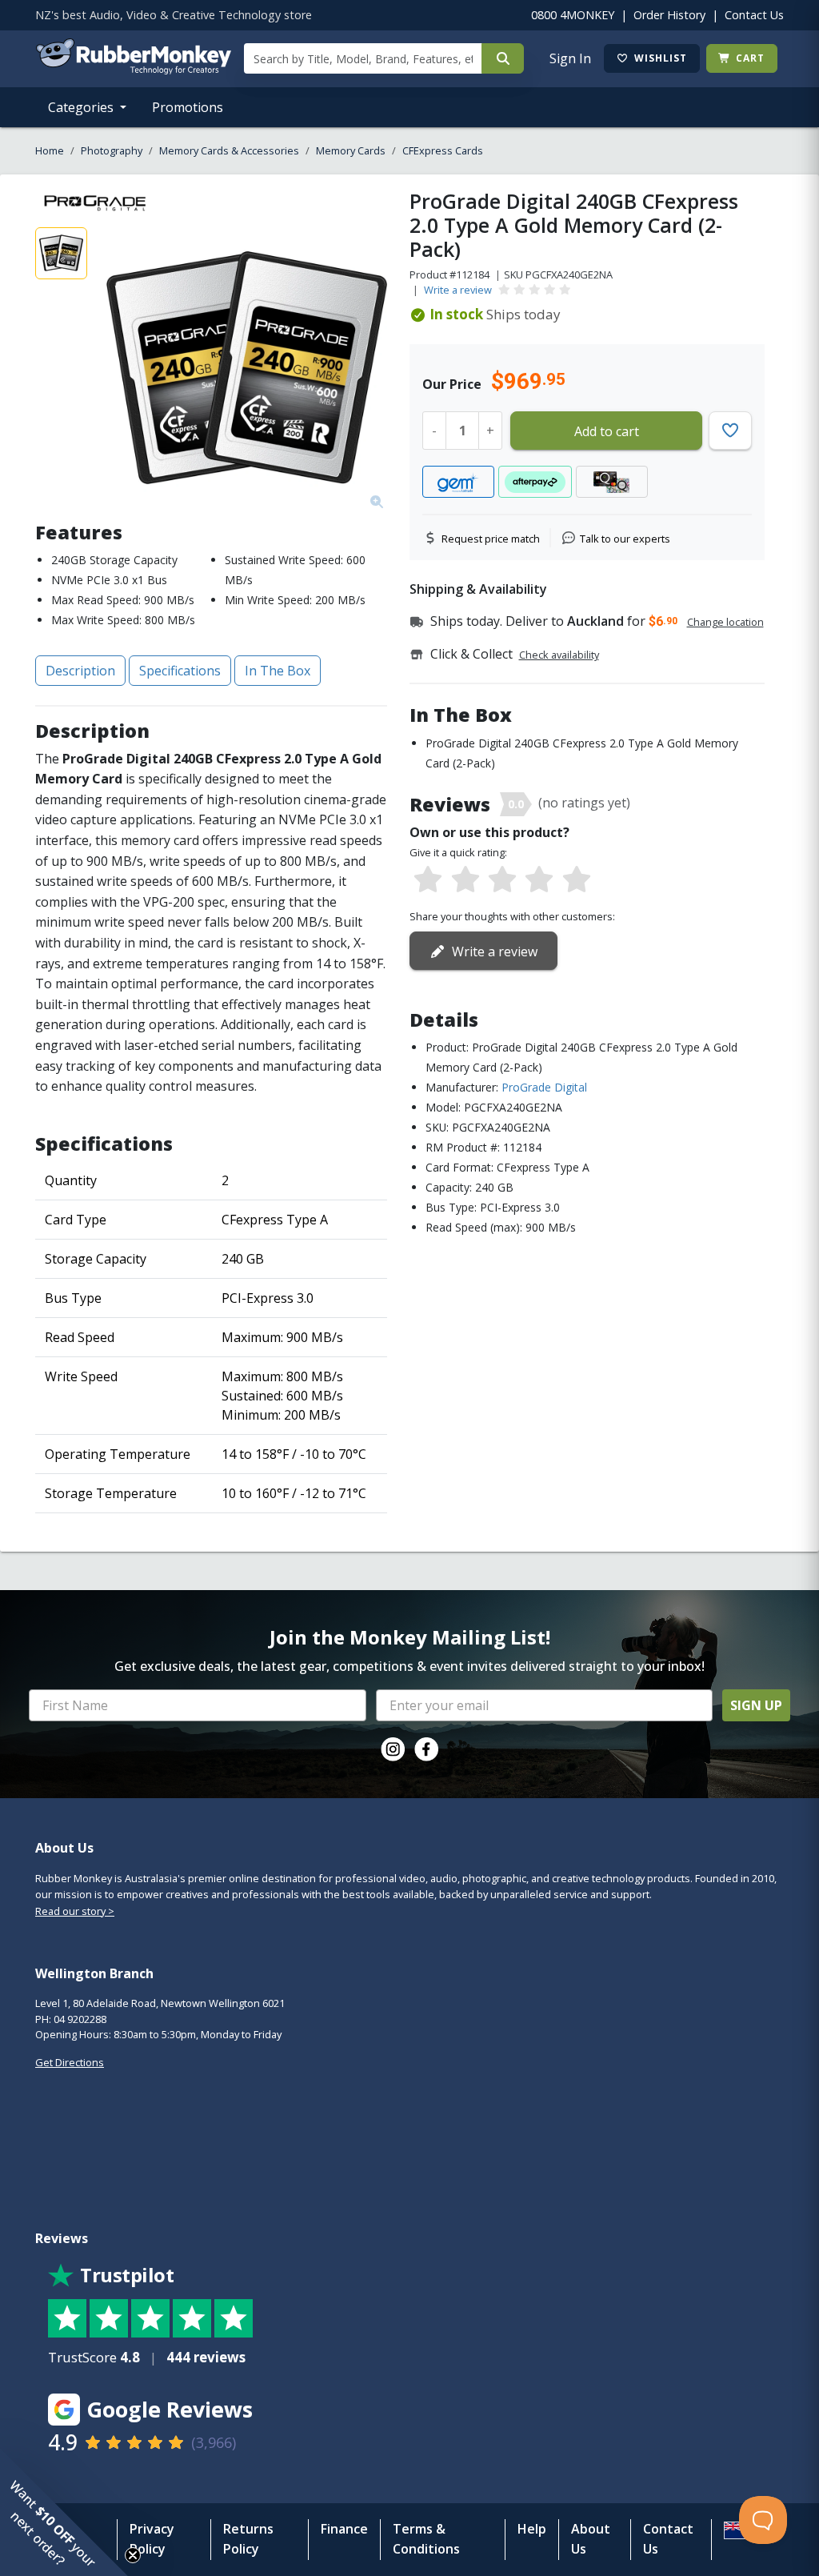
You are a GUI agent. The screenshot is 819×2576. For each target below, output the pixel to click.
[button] (64, 2512)
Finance (344, 2529)
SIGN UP (756, 1705)
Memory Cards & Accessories (229, 150)
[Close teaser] (133, 2555)
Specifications (180, 671)
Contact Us (754, 15)
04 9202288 (80, 2019)
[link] (393, 1749)
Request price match (491, 539)
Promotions (188, 107)
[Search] (503, 58)
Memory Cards (351, 150)
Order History (669, 15)
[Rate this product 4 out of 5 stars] (539, 880)
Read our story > (75, 1911)
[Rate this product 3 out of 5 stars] (502, 880)
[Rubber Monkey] (133, 70)
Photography (112, 150)
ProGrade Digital (544, 1087)
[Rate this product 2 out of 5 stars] (465, 880)
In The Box (278, 671)
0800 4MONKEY (573, 15)
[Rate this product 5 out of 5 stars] (577, 880)
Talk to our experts (625, 539)
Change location (725, 622)
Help (532, 2529)
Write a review (458, 290)
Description (80, 671)
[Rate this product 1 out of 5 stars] (428, 880)
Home (50, 150)
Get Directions (70, 2062)
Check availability (559, 655)
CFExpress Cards (443, 150)
